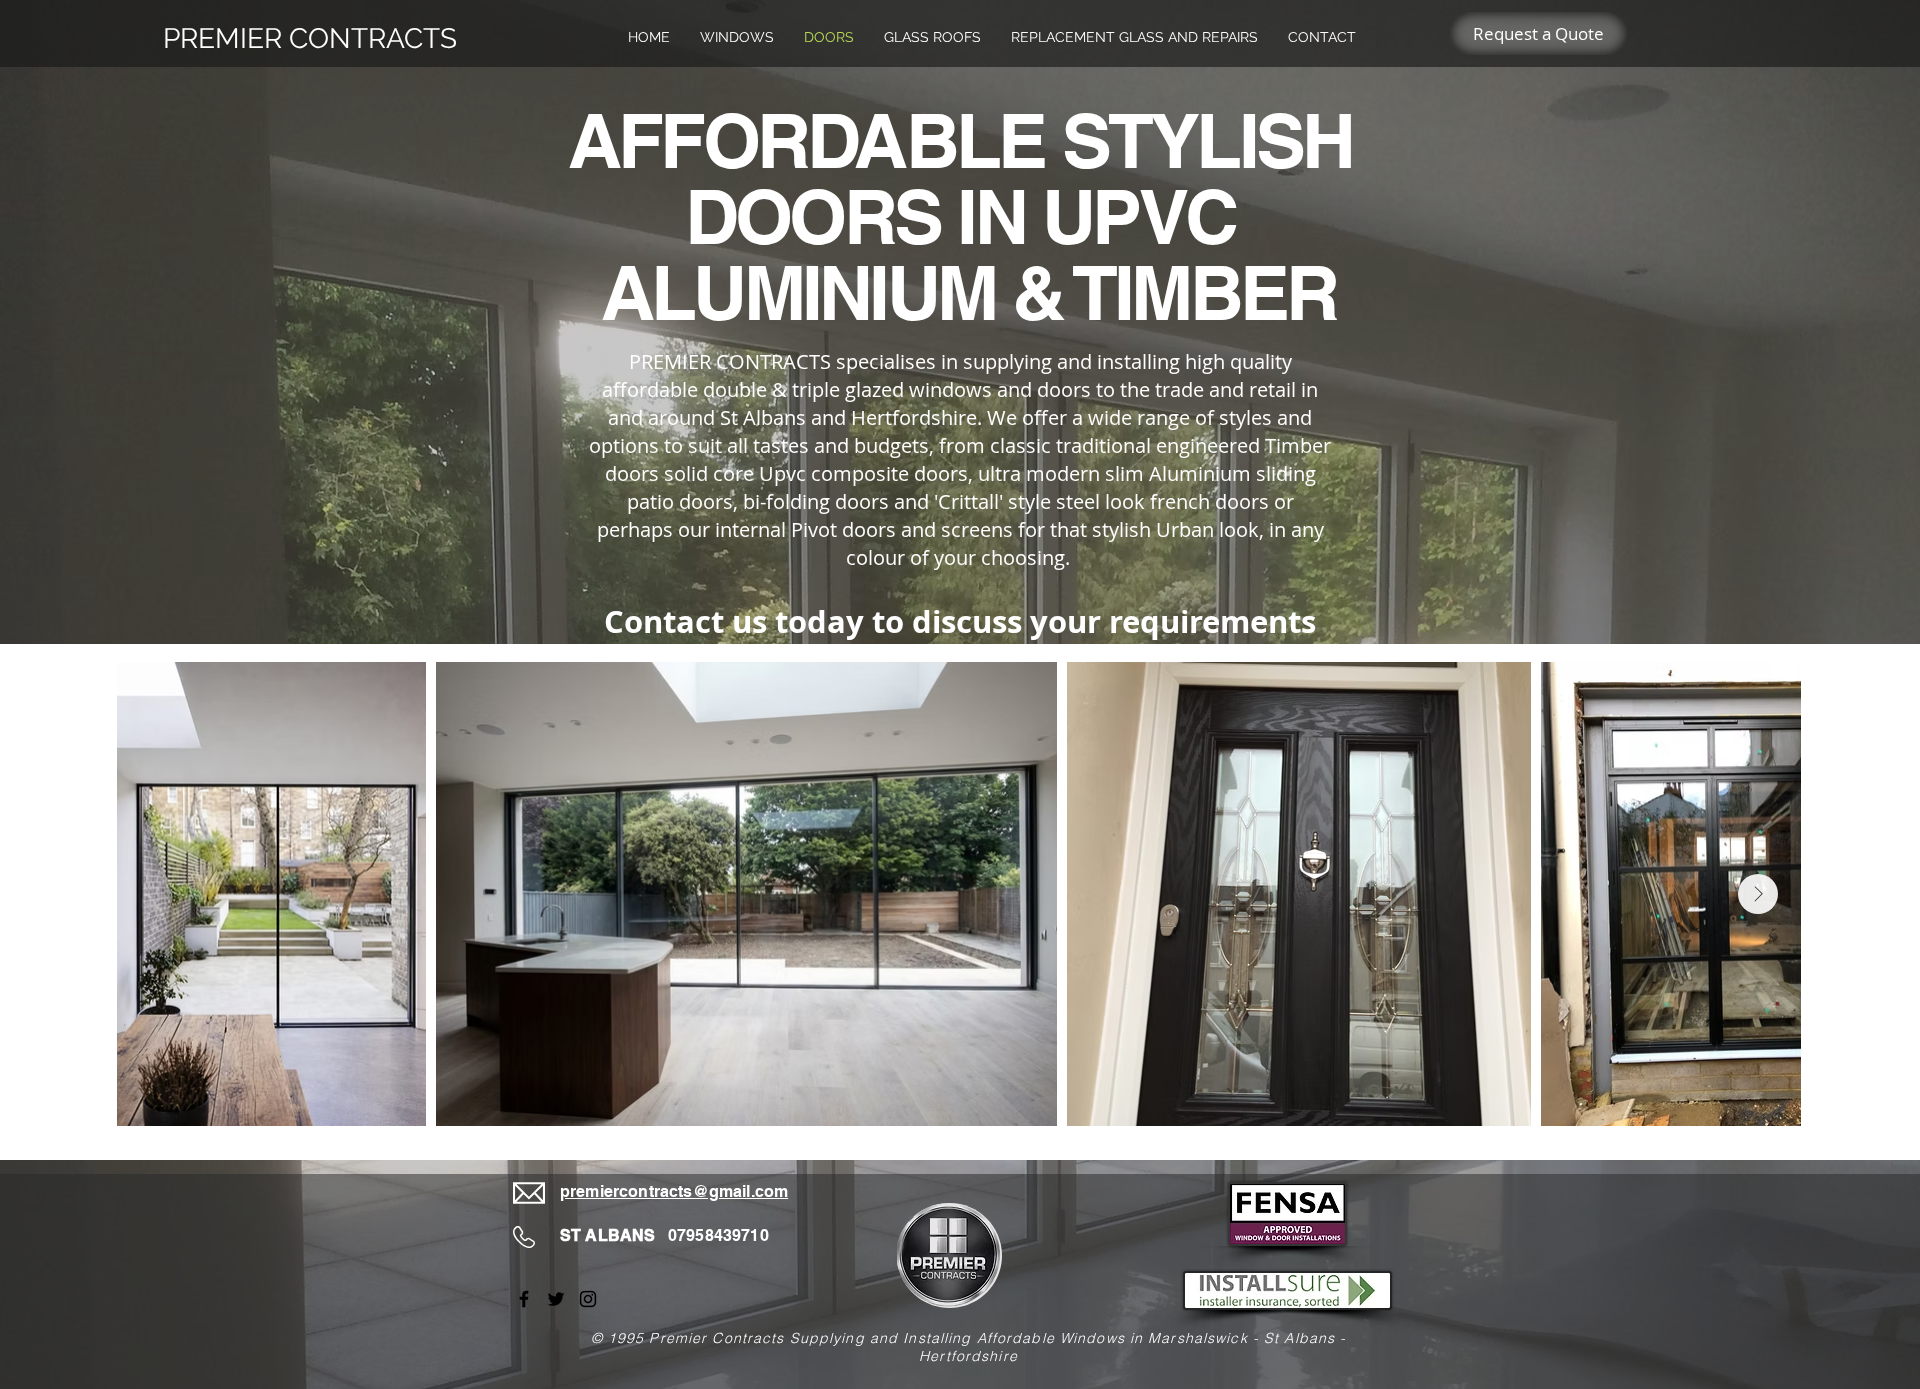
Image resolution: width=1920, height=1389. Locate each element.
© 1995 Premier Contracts (688, 1338)
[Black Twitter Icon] (556, 1299)
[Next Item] (1758, 894)
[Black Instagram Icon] (588, 1299)
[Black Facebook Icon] (524, 1299)
